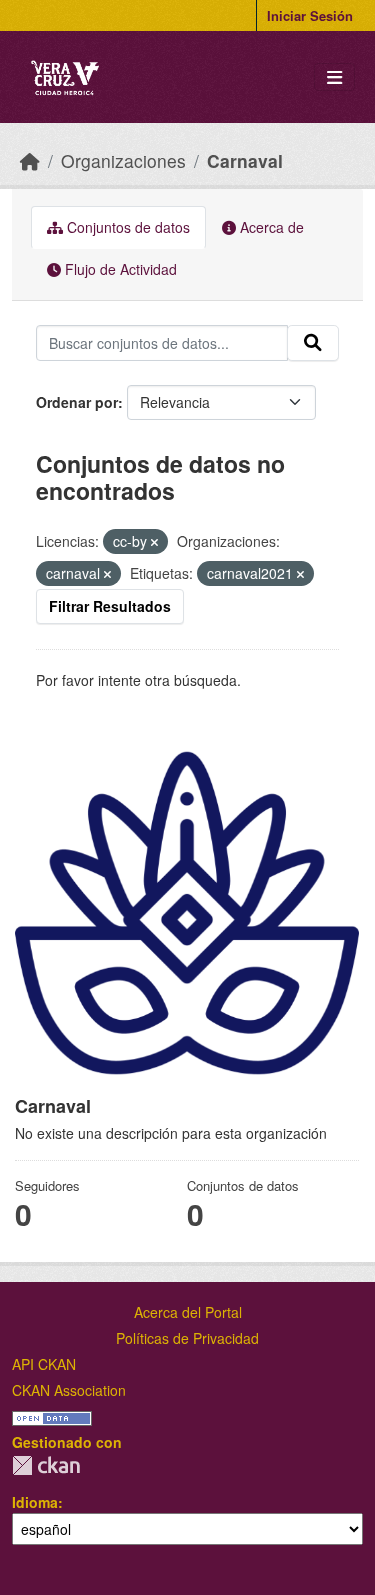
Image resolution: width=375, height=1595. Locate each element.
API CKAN (44, 1364)
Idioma (35, 1502)
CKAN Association (69, 1390)
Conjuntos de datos (126, 227)
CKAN (46, 1465)
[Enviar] (313, 343)
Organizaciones (123, 160)
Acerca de (270, 227)
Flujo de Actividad (119, 269)
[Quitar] (154, 542)
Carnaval (245, 160)
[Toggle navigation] (334, 77)
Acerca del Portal (188, 1312)
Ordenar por (77, 402)
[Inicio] (30, 160)
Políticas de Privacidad (187, 1338)
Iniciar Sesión (310, 15)
